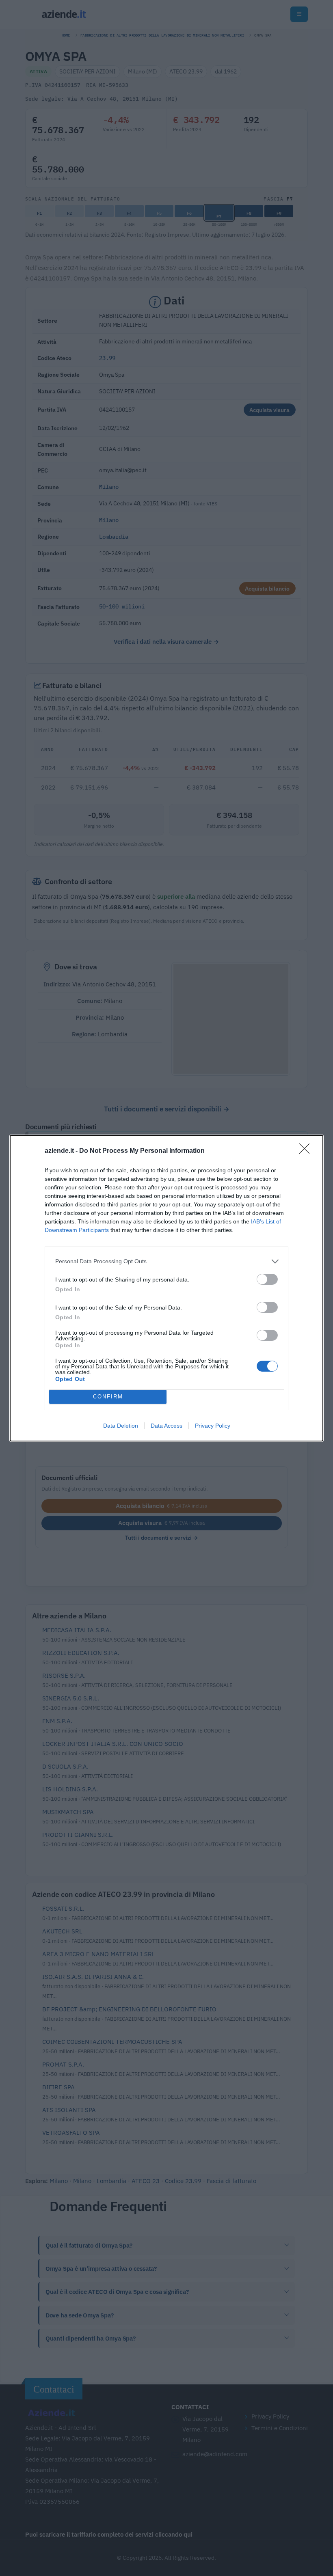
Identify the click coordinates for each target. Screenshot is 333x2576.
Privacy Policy (213, 1426)
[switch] (267, 1279)
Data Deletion (121, 1426)
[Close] (307, 1151)
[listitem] (166, 1261)
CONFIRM (108, 1397)
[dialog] (166, 1288)
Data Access (166, 1426)
